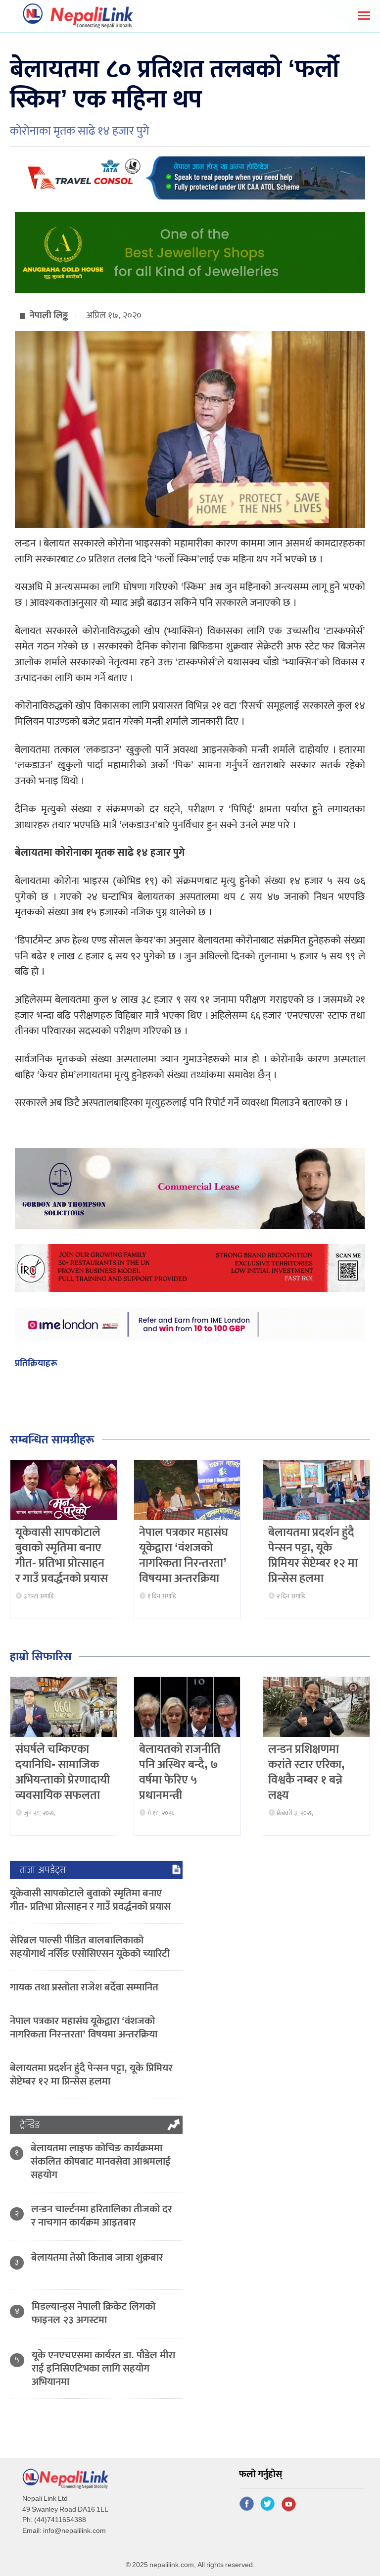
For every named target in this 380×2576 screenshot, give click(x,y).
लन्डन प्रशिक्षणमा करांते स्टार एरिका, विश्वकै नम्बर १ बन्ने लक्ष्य (307, 1773)
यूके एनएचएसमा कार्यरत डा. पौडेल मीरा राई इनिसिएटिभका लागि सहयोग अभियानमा (103, 2368)
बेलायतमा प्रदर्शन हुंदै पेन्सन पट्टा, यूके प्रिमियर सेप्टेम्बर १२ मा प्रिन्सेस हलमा (313, 1556)
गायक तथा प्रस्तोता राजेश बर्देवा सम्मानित (84, 1987)
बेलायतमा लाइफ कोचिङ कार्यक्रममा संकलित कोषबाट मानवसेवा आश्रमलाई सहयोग (101, 2161)
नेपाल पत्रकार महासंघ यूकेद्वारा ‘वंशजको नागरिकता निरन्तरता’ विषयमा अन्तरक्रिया (184, 1556)
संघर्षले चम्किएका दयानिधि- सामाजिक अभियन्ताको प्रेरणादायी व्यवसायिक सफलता (63, 1773)
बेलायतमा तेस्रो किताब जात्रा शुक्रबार (97, 2257)
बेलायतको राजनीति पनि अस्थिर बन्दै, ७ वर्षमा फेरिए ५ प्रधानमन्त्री (180, 1773)
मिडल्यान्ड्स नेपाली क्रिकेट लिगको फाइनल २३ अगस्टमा (94, 2313)
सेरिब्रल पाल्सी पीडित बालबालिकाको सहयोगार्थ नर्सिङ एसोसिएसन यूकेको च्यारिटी (90, 1947)
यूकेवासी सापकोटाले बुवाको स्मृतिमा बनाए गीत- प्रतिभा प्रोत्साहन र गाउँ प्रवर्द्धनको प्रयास (62, 1556)
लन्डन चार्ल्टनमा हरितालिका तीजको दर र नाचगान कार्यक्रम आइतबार (102, 2216)
